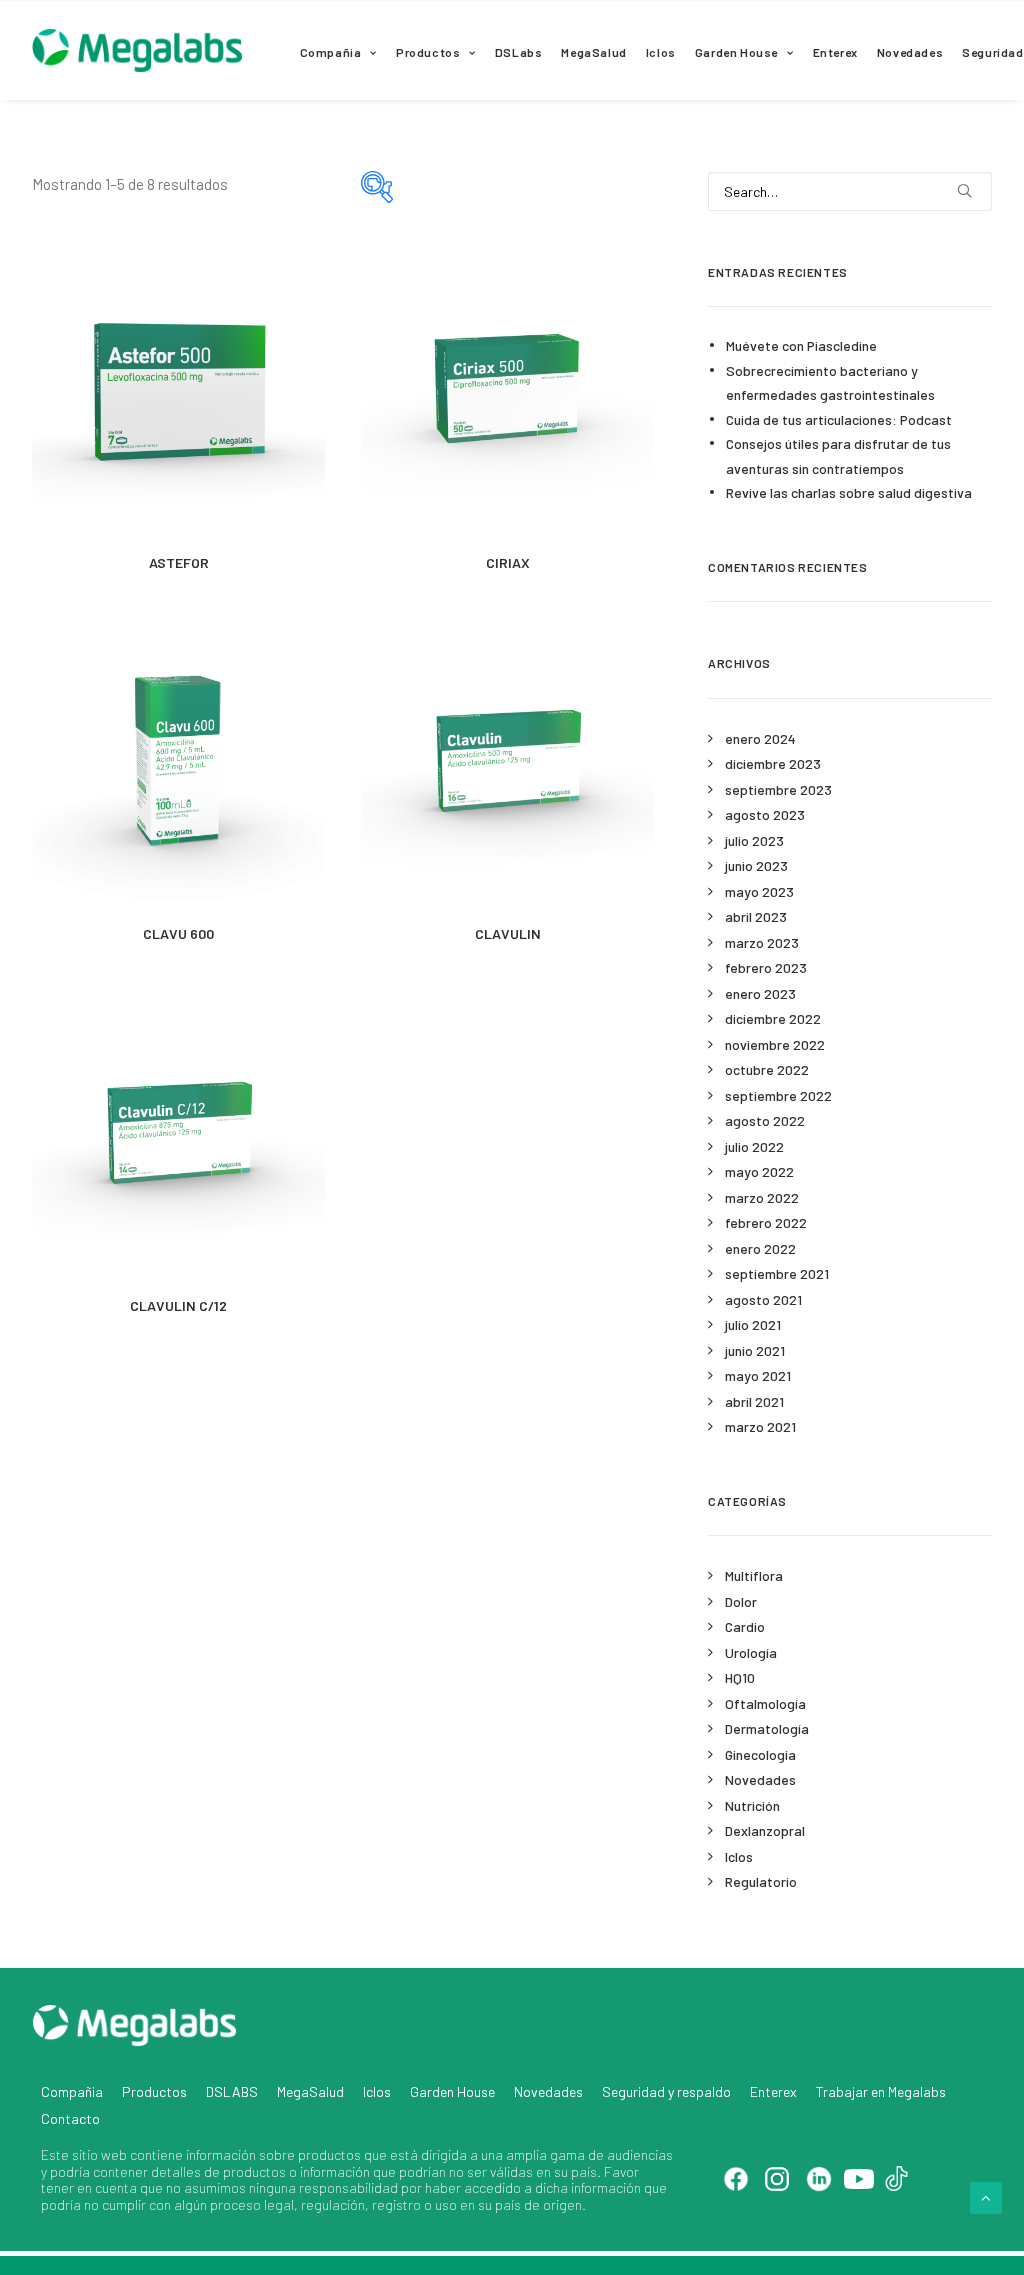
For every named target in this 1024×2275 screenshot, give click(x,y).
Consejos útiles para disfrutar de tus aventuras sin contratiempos (838, 456)
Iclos (661, 52)
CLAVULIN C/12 (178, 1305)
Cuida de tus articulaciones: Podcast (839, 419)
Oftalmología (765, 1703)
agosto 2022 (765, 1120)
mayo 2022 (759, 1171)
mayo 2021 (758, 1375)
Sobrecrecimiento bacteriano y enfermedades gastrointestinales (830, 383)
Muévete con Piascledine (801, 345)
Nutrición (752, 1805)
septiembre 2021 (777, 1273)
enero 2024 (760, 738)
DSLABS (232, 2091)
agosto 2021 (763, 1299)
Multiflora (754, 1575)
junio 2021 (755, 1350)
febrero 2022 (766, 1222)
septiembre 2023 (778, 789)
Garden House (736, 52)
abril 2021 (754, 1401)
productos (329, 2154)
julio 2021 (753, 1324)
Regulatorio (761, 1881)
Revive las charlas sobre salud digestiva (849, 492)
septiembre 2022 (778, 1095)
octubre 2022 (767, 1069)
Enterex (835, 52)
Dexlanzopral (765, 1830)
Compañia (331, 52)
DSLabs (519, 52)
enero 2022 (760, 1248)
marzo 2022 (762, 1197)
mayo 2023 (759, 891)
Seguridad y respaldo (666, 2091)
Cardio (745, 1626)
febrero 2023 (766, 967)
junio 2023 (756, 865)
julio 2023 (754, 840)
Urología (751, 1652)
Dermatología (767, 1728)
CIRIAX (508, 562)
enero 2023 (760, 993)
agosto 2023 (765, 814)
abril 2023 (756, 916)
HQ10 (740, 1677)
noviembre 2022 (775, 1044)
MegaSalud (593, 52)
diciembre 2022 (773, 1018)
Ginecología (760, 1754)
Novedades (910, 52)
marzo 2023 (762, 942)
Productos (428, 52)
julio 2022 (754, 1146)
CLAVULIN (508, 933)
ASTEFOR (179, 562)
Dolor (741, 1601)
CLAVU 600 (178, 933)
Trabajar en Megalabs (881, 2091)
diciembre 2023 (773, 763)
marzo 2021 (760, 1426)
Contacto (70, 2118)
